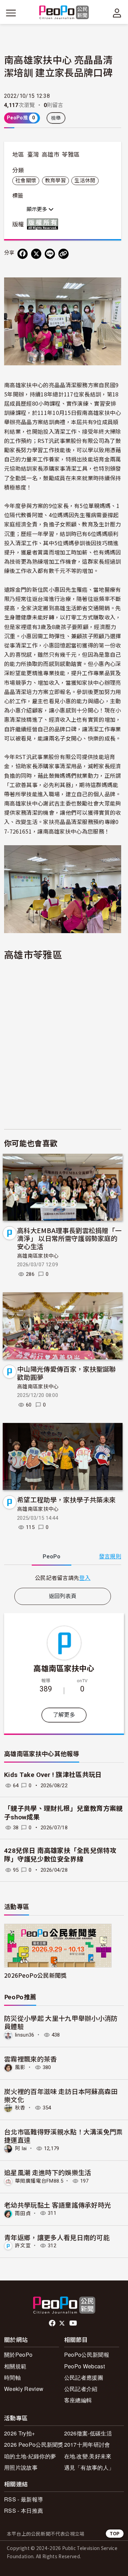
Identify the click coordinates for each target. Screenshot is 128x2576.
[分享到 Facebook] (23, 254)
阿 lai (21, 2148)
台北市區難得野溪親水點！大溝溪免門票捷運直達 (63, 2136)
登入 (85, 1578)
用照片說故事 (21, 2467)
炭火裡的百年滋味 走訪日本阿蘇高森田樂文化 (61, 2095)
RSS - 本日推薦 (24, 2510)
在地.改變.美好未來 (88, 2456)
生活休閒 (85, 181)
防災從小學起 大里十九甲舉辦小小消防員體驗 (61, 2022)
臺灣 (33, 155)
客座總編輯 (78, 2400)
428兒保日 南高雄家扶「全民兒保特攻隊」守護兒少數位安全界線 (60, 1855)
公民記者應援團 (84, 2377)
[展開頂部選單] (117, 13)
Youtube (74, 2323)
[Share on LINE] (50, 254)
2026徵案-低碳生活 (88, 2433)
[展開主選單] (11, 13)
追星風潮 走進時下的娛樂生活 (48, 2172)
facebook (53, 2323)
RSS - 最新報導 (24, 2499)
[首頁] (64, 13)
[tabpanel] (63, 1578)
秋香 (20, 2108)
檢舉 (56, 118)
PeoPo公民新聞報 (87, 2355)
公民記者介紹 (81, 2389)
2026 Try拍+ (19, 2433)
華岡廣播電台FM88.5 (39, 2181)
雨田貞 (23, 2213)
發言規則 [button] (110, 1557)
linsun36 (25, 2035)
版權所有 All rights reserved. (44, 224)
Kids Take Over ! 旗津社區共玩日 (53, 1775)
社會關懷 (26, 181)
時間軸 (12, 2377)
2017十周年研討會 (87, 2444)
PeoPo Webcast (84, 2366)
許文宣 (23, 2246)
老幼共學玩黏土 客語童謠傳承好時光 (58, 2205)
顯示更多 (38, 209)
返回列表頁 (63, 1596)
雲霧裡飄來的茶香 (31, 2059)
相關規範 (15, 2366)
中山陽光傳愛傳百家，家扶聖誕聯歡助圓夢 (67, 1373)
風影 (20, 2067)
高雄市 (51, 155)
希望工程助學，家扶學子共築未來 (67, 1499)
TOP (115, 2533)
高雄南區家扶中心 (38, 1256)
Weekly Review (24, 2389)
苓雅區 (71, 155)
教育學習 (55, 181)
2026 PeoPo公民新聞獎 (34, 2444)
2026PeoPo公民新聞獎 (35, 1975)
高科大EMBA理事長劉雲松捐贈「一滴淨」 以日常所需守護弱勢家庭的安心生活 (69, 1238)
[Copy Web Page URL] (63, 254)
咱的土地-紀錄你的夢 (30, 2456)
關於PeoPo (18, 2355)
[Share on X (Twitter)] (36, 254)
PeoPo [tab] (52, 1557)
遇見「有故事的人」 (89, 2467)
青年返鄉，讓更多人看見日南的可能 (57, 2237)
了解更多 (64, 1715)
